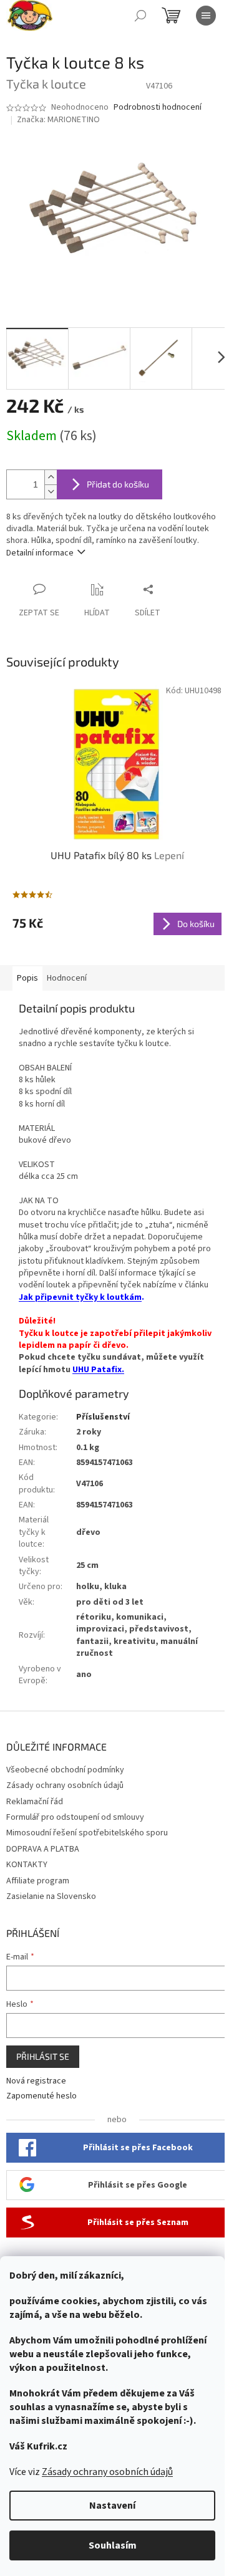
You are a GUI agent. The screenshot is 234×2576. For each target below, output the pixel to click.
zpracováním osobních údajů (153, 2521)
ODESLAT (112, 2501)
